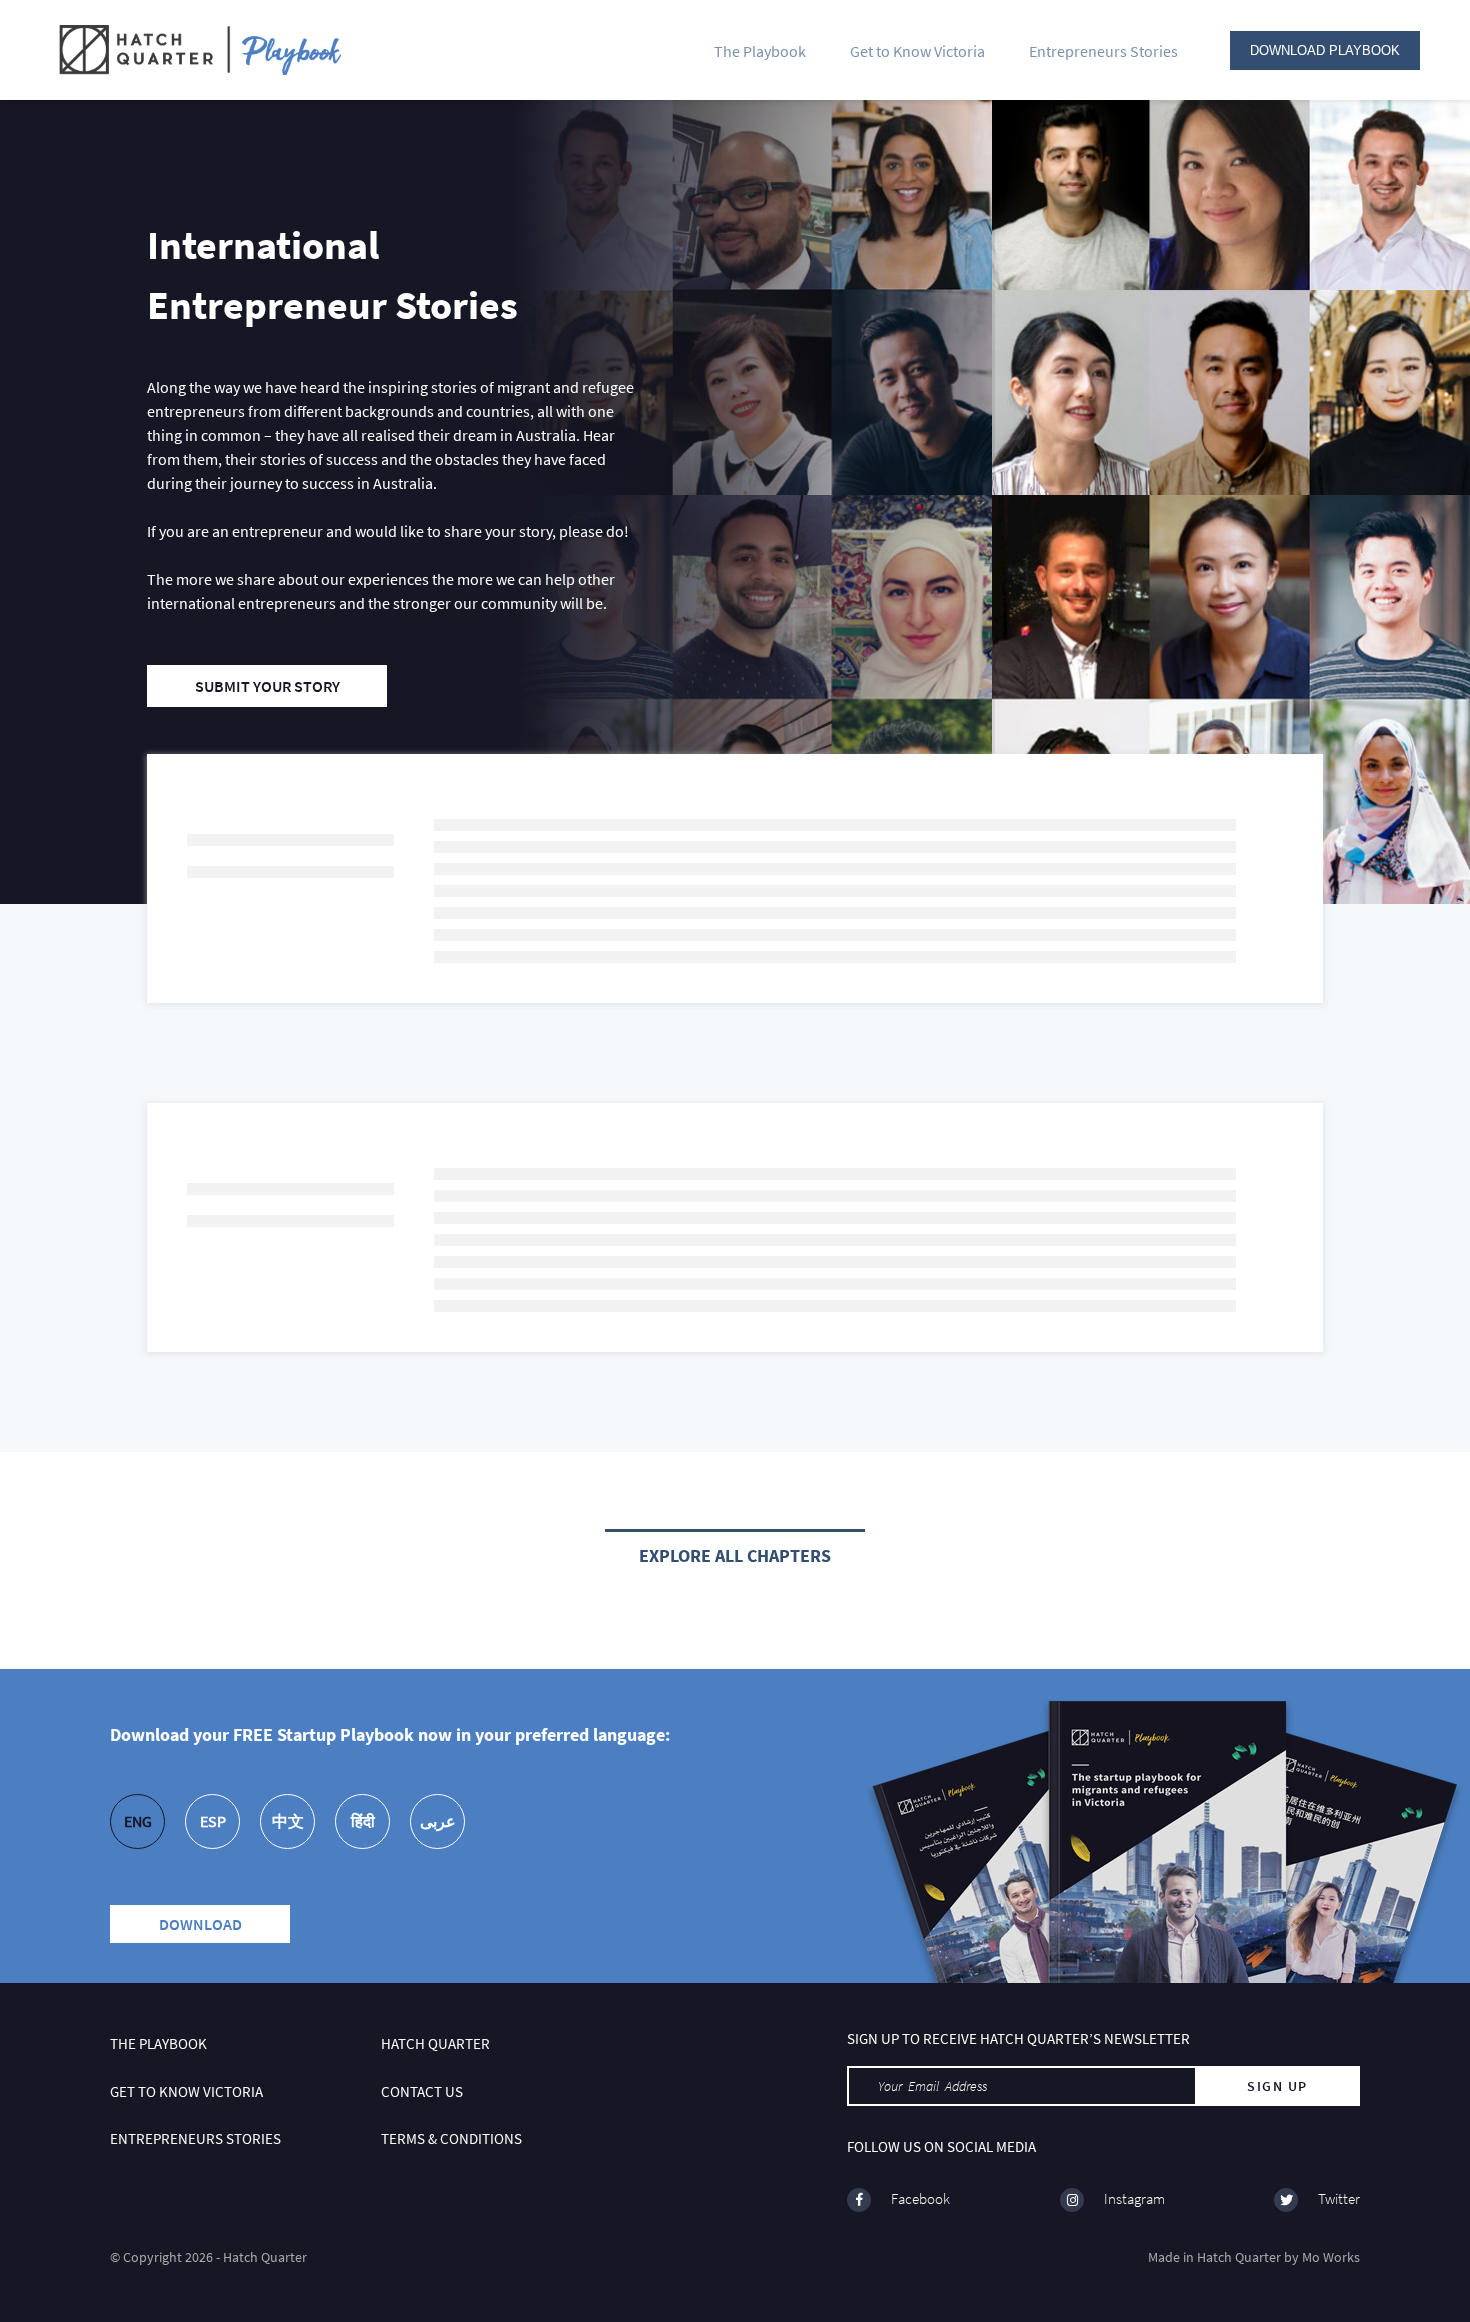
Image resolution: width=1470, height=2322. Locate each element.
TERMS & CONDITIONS (451, 2138)
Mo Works (1331, 2257)
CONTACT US (422, 2091)
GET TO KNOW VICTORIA (186, 2091)
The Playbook (760, 51)
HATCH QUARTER (435, 2043)
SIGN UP (1277, 2086)
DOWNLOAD (200, 1924)
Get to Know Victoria (917, 51)
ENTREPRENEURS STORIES (195, 2138)
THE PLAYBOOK (158, 2043)
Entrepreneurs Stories (1103, 51)
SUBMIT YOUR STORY (267, 686)
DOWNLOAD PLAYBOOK (1325, 50)
